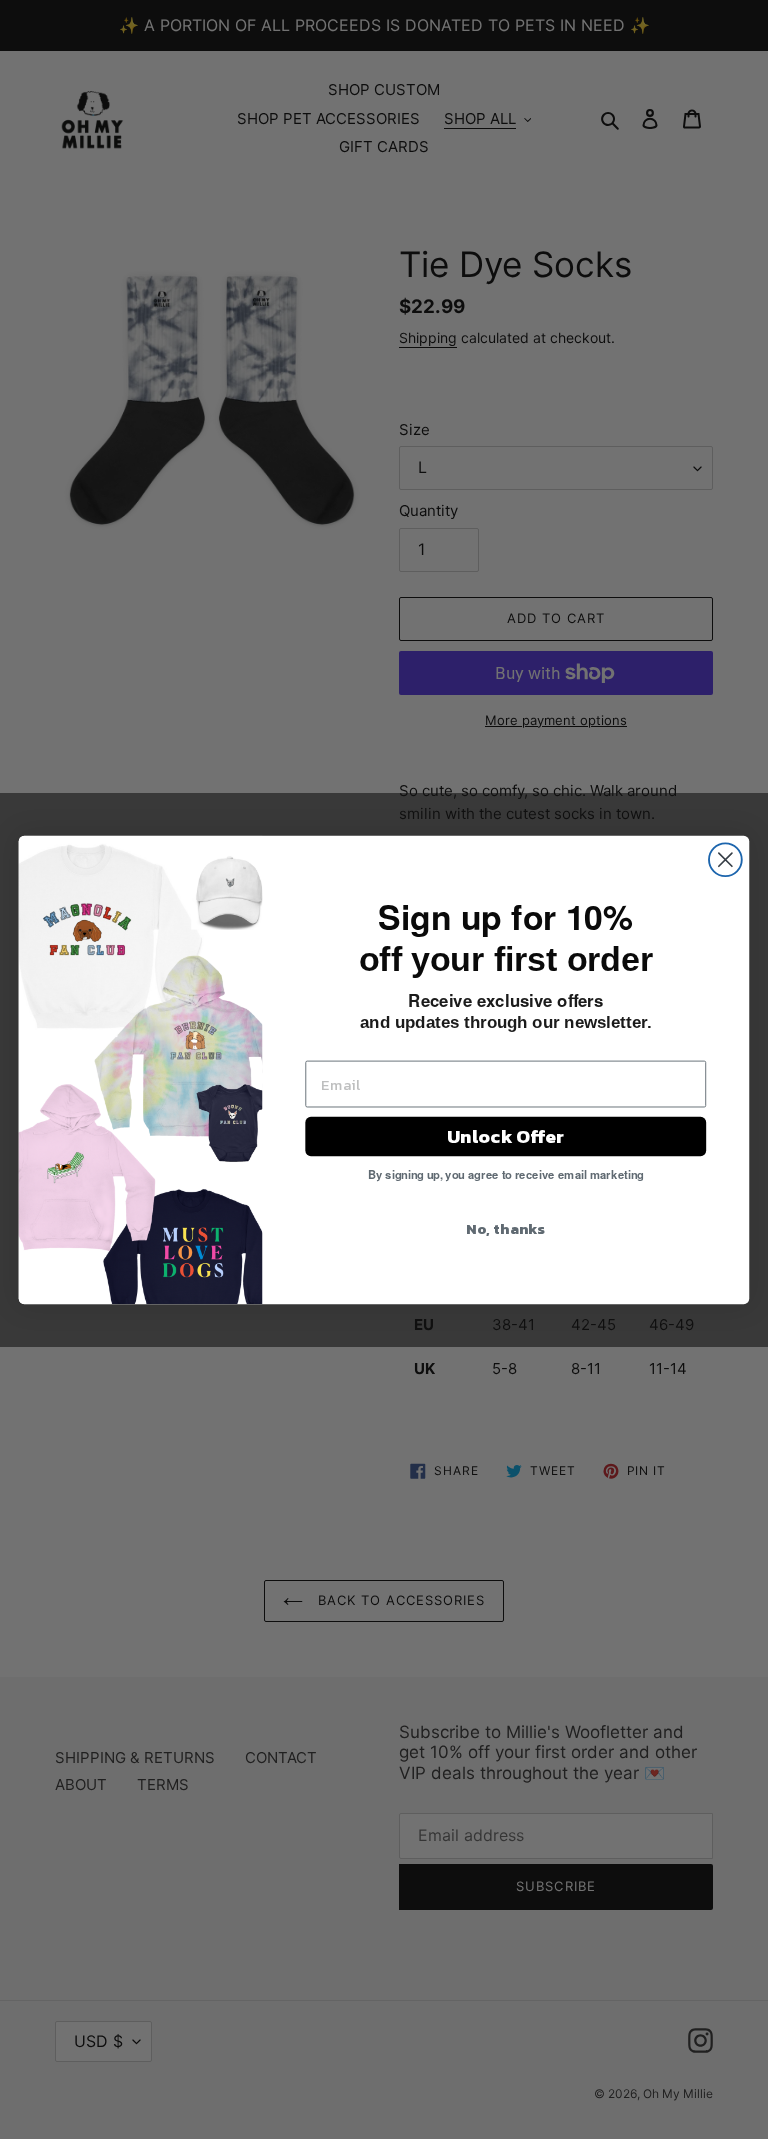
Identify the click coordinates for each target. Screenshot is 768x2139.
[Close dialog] (725, 859)
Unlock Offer (505, 1135)
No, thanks (505, 1227)
